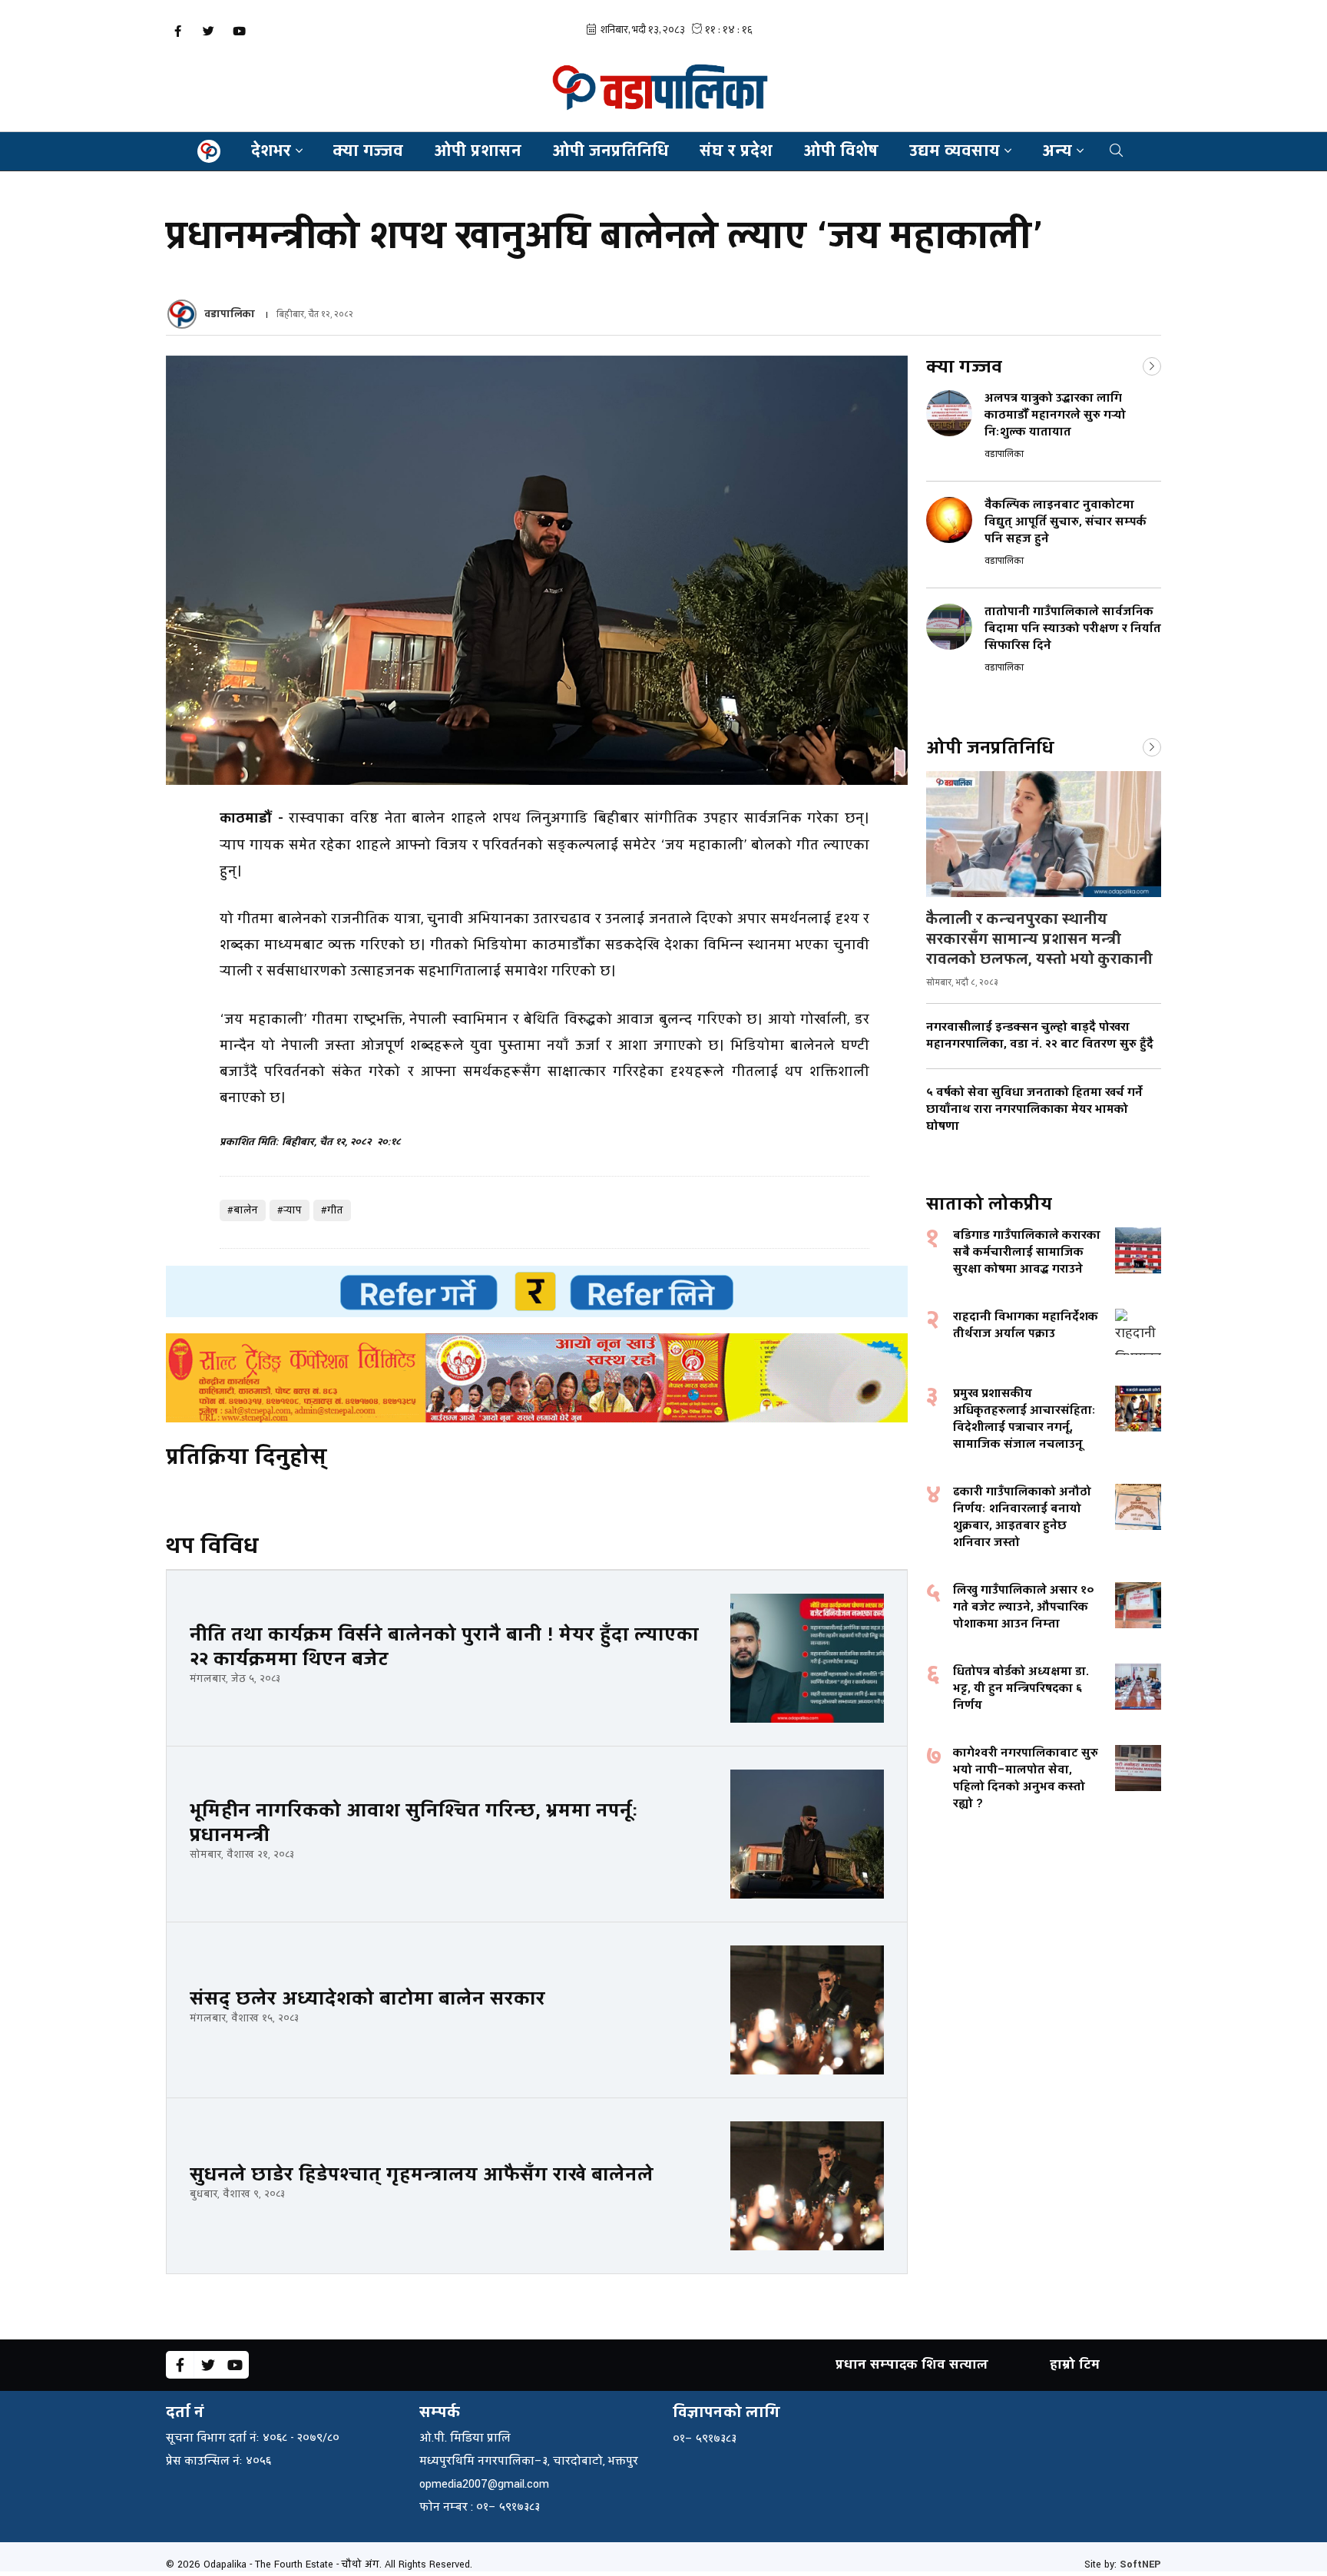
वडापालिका (230, 314)
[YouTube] (239, 31)
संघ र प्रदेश (736, 151)
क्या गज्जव (368, 151)
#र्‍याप (290, 1210)
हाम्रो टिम (1075, 2364)
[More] (1152, 365)
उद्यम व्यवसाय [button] (955, 151)
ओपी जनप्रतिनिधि (611, 151)
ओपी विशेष (841, 151)
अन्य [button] (1057, 151)
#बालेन (243, 1210)
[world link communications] (537, 1291)
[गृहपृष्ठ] (209, 151)
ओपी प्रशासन (478, 151)
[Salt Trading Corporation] (537, 1378)
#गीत (332, 1210)
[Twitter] (208, 31)
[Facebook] (177, 31)
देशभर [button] (271, 151)
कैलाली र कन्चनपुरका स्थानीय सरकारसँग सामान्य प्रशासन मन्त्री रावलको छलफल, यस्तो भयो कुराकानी (1039, 939)
